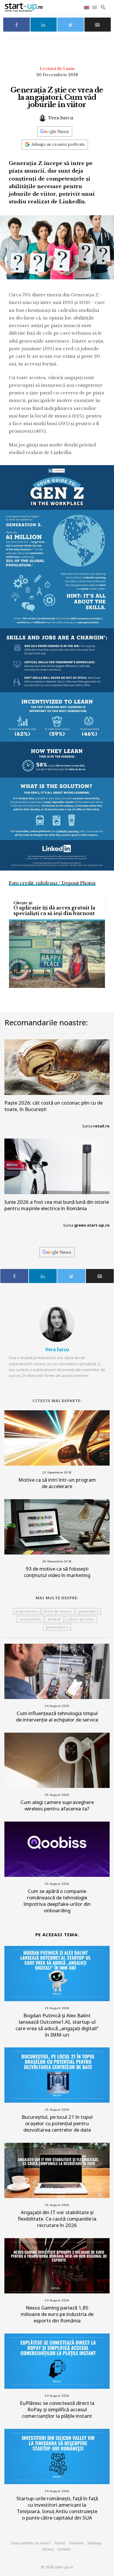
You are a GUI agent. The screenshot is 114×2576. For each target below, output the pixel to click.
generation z (57, 1627)
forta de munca (58, 1611)
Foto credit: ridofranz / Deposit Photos (52, 883)
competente (30, 1619)
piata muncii (27, 1611)
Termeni (76, 2543)
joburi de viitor (81, 1619)
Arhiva (48, 2549)
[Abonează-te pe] (55, 131)
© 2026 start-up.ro (57, 2567)
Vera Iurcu (60, 118)
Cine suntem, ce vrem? (31, 2543)
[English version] (87, 7)
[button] (95, 7)
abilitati (55, 1619)
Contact (64, 2549)
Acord (60, 2543)
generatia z (88, 1611)
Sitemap (95, 2543)
